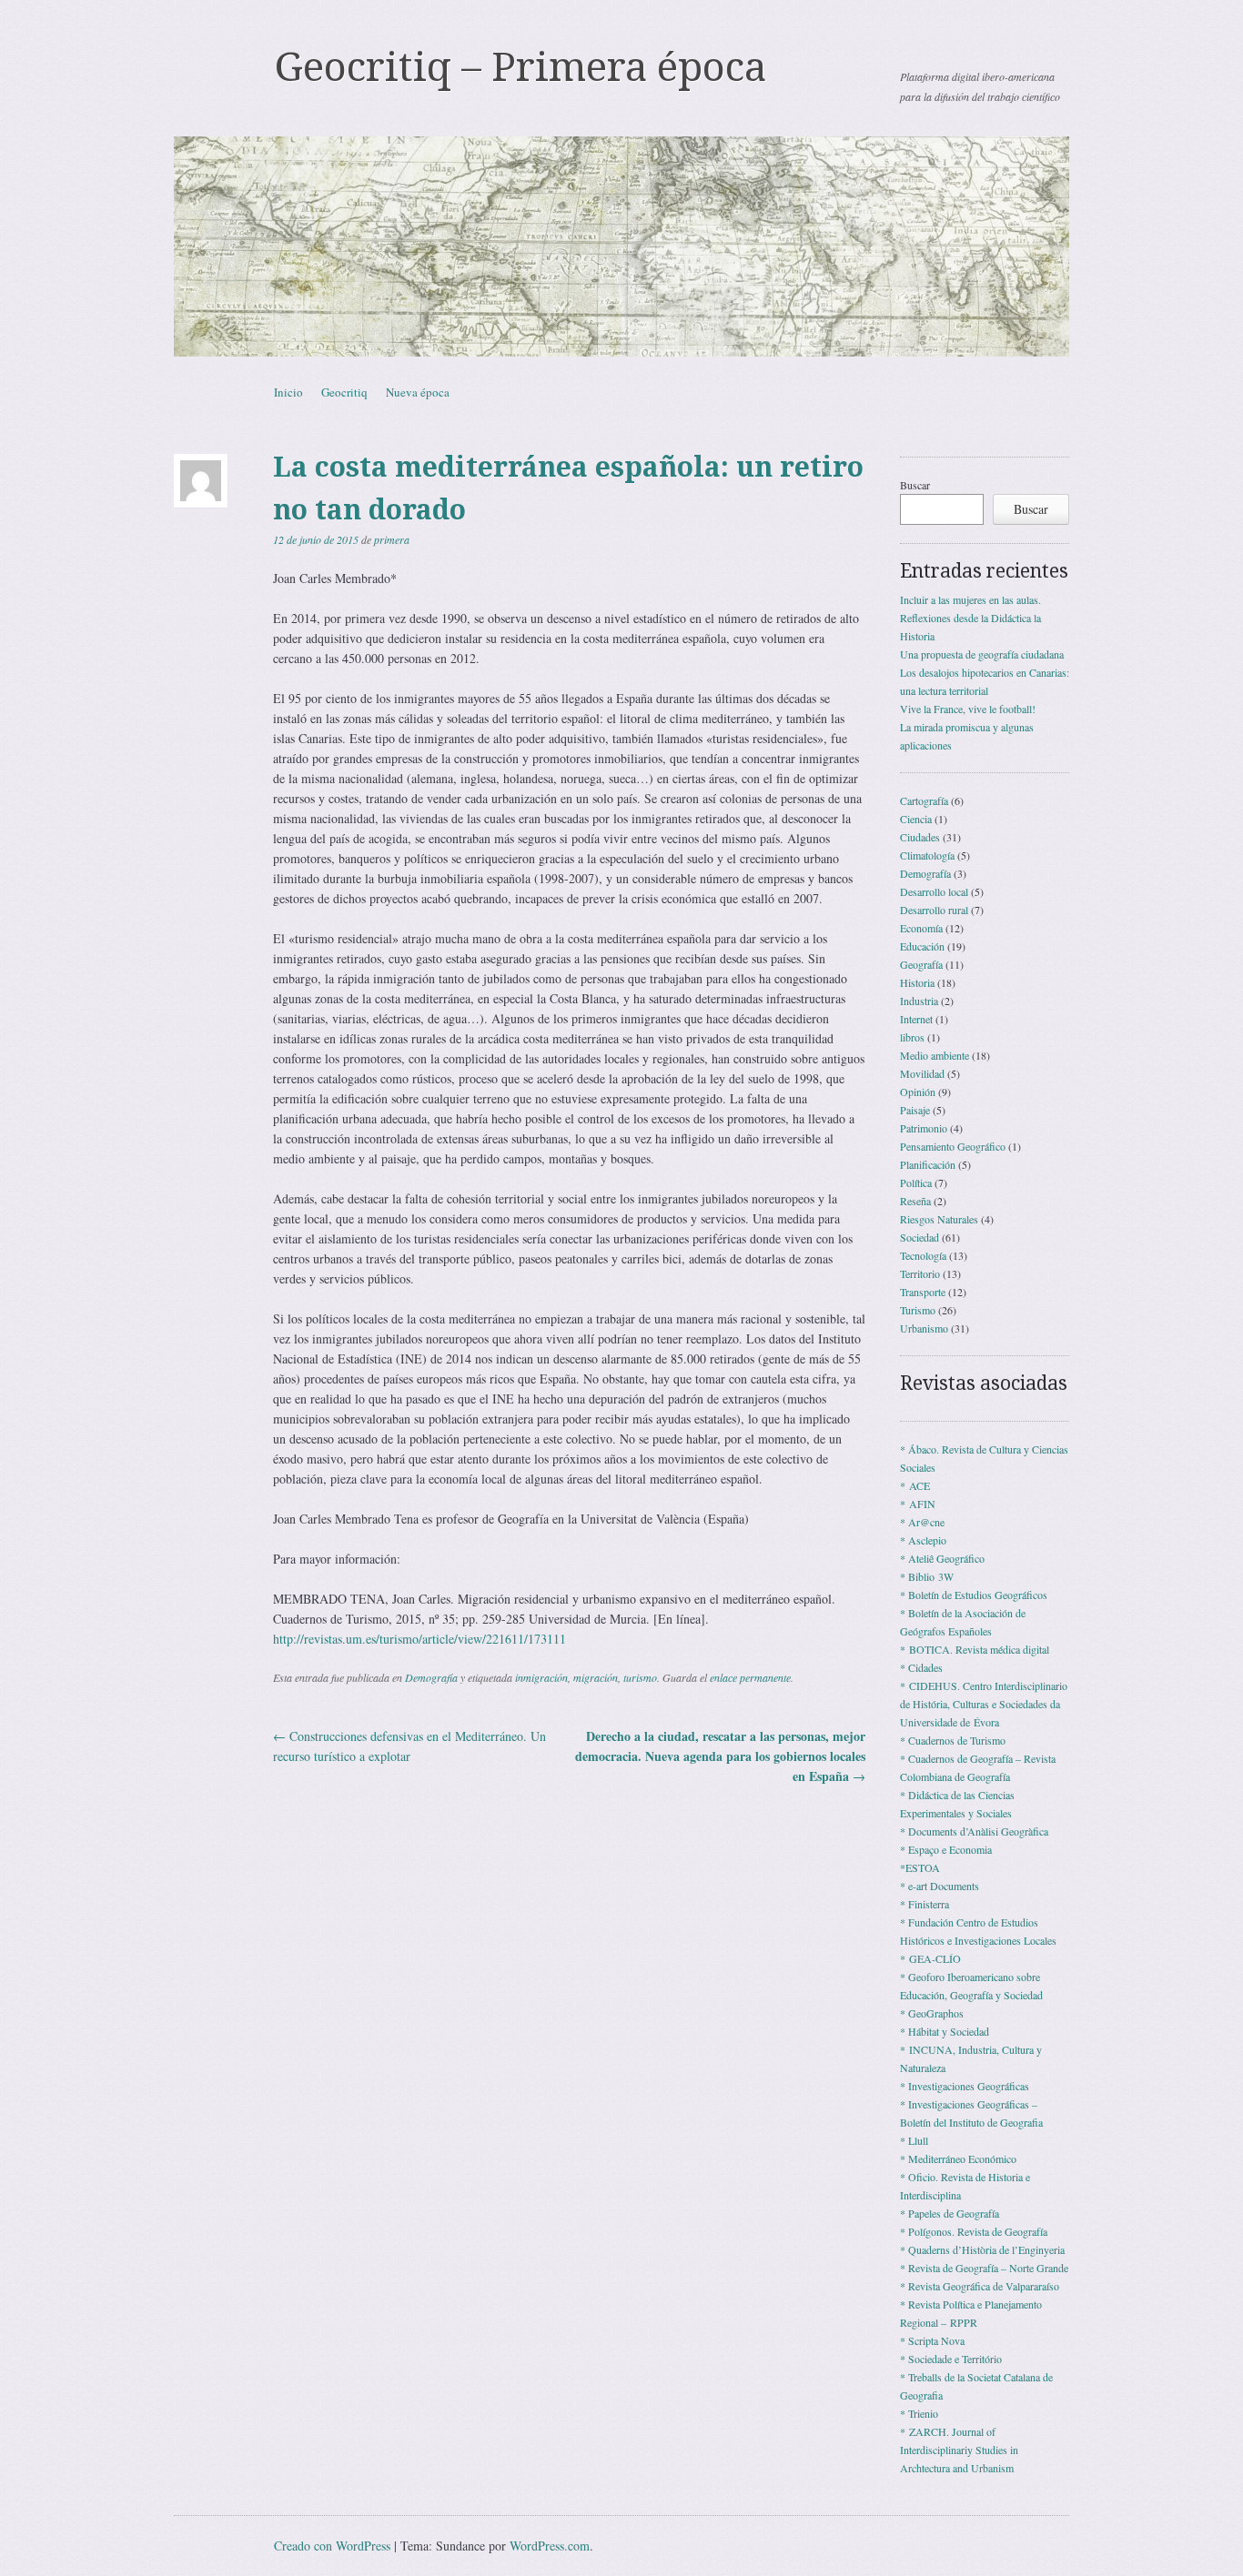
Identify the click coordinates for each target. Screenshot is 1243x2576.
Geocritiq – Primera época (520, 67)
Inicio (288, 392)
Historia (917, 982)
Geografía (921, 964)
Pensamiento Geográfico (953, 1146)
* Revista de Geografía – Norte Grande (984, 2268)
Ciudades (920, 837)
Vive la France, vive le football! (968, 709)
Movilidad (922, 1073)
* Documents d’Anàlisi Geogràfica (974, 1831)
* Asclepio (923, 1540)
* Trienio (919, 2413)
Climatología (927, 855)
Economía (921, 928)
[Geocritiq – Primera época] (621, 247)
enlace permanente (750, 1677)
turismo (640, 1677)
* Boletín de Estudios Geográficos (974, 1595)
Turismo (918, 1310)
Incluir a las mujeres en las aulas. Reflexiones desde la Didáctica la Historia (970, 618)
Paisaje (915, 1110)
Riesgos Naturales (939, 1219)
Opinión (918, 1092)
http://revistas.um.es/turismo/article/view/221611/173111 (419, 1639)
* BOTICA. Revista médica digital (975, 1649)
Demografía (431, 1677)
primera (392, 539)
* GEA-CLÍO (930, 1958)
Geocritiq (344, 392)
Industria (919, 1001)
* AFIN (918, 1504)
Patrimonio (924, 1128)
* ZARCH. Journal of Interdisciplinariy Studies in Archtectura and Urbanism (959, 2450)
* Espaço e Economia (946, 1849)
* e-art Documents (940, 1886)
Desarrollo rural (934, 910)
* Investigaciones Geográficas (965, 2086)
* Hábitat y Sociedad (945, 2031)
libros (912, 1037)
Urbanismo (924, 1328)
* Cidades (921, 1667)
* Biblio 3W (927, 1576)
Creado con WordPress (332, 2546)
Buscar (915, 485)
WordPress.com (550, 2546)
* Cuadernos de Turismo (953, 1740)
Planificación (928, 1164)
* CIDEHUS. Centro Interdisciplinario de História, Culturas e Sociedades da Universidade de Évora (984, 1704)
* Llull (914, 2140)
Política (916, 1182)
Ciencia (916, 819)
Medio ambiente (935, 1055)
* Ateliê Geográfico (942, 1558)
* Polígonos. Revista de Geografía (974, 2231)
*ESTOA (920, 1867)
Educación (922, 946)
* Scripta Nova (932, 2340)
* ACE (915, 1485)
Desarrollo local (934, 891)
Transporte (923, 1292)
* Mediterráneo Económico (958, 2158)
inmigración (541, 1677)
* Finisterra (925, 1904)
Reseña (915, 1201)
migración (596, 1677)
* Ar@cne (922, 1522)
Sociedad (920, 1237)
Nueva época (418, 392)
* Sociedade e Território (951, 2359)
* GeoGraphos (932, 2013)
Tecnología (923, 1255)
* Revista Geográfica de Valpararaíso (980, 2286)
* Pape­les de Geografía (950, 2213)
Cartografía (924, 800)
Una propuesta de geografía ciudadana (982, 654)
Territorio (920, 1273)
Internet (916, 1019)
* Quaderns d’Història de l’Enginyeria (982, 2249)
